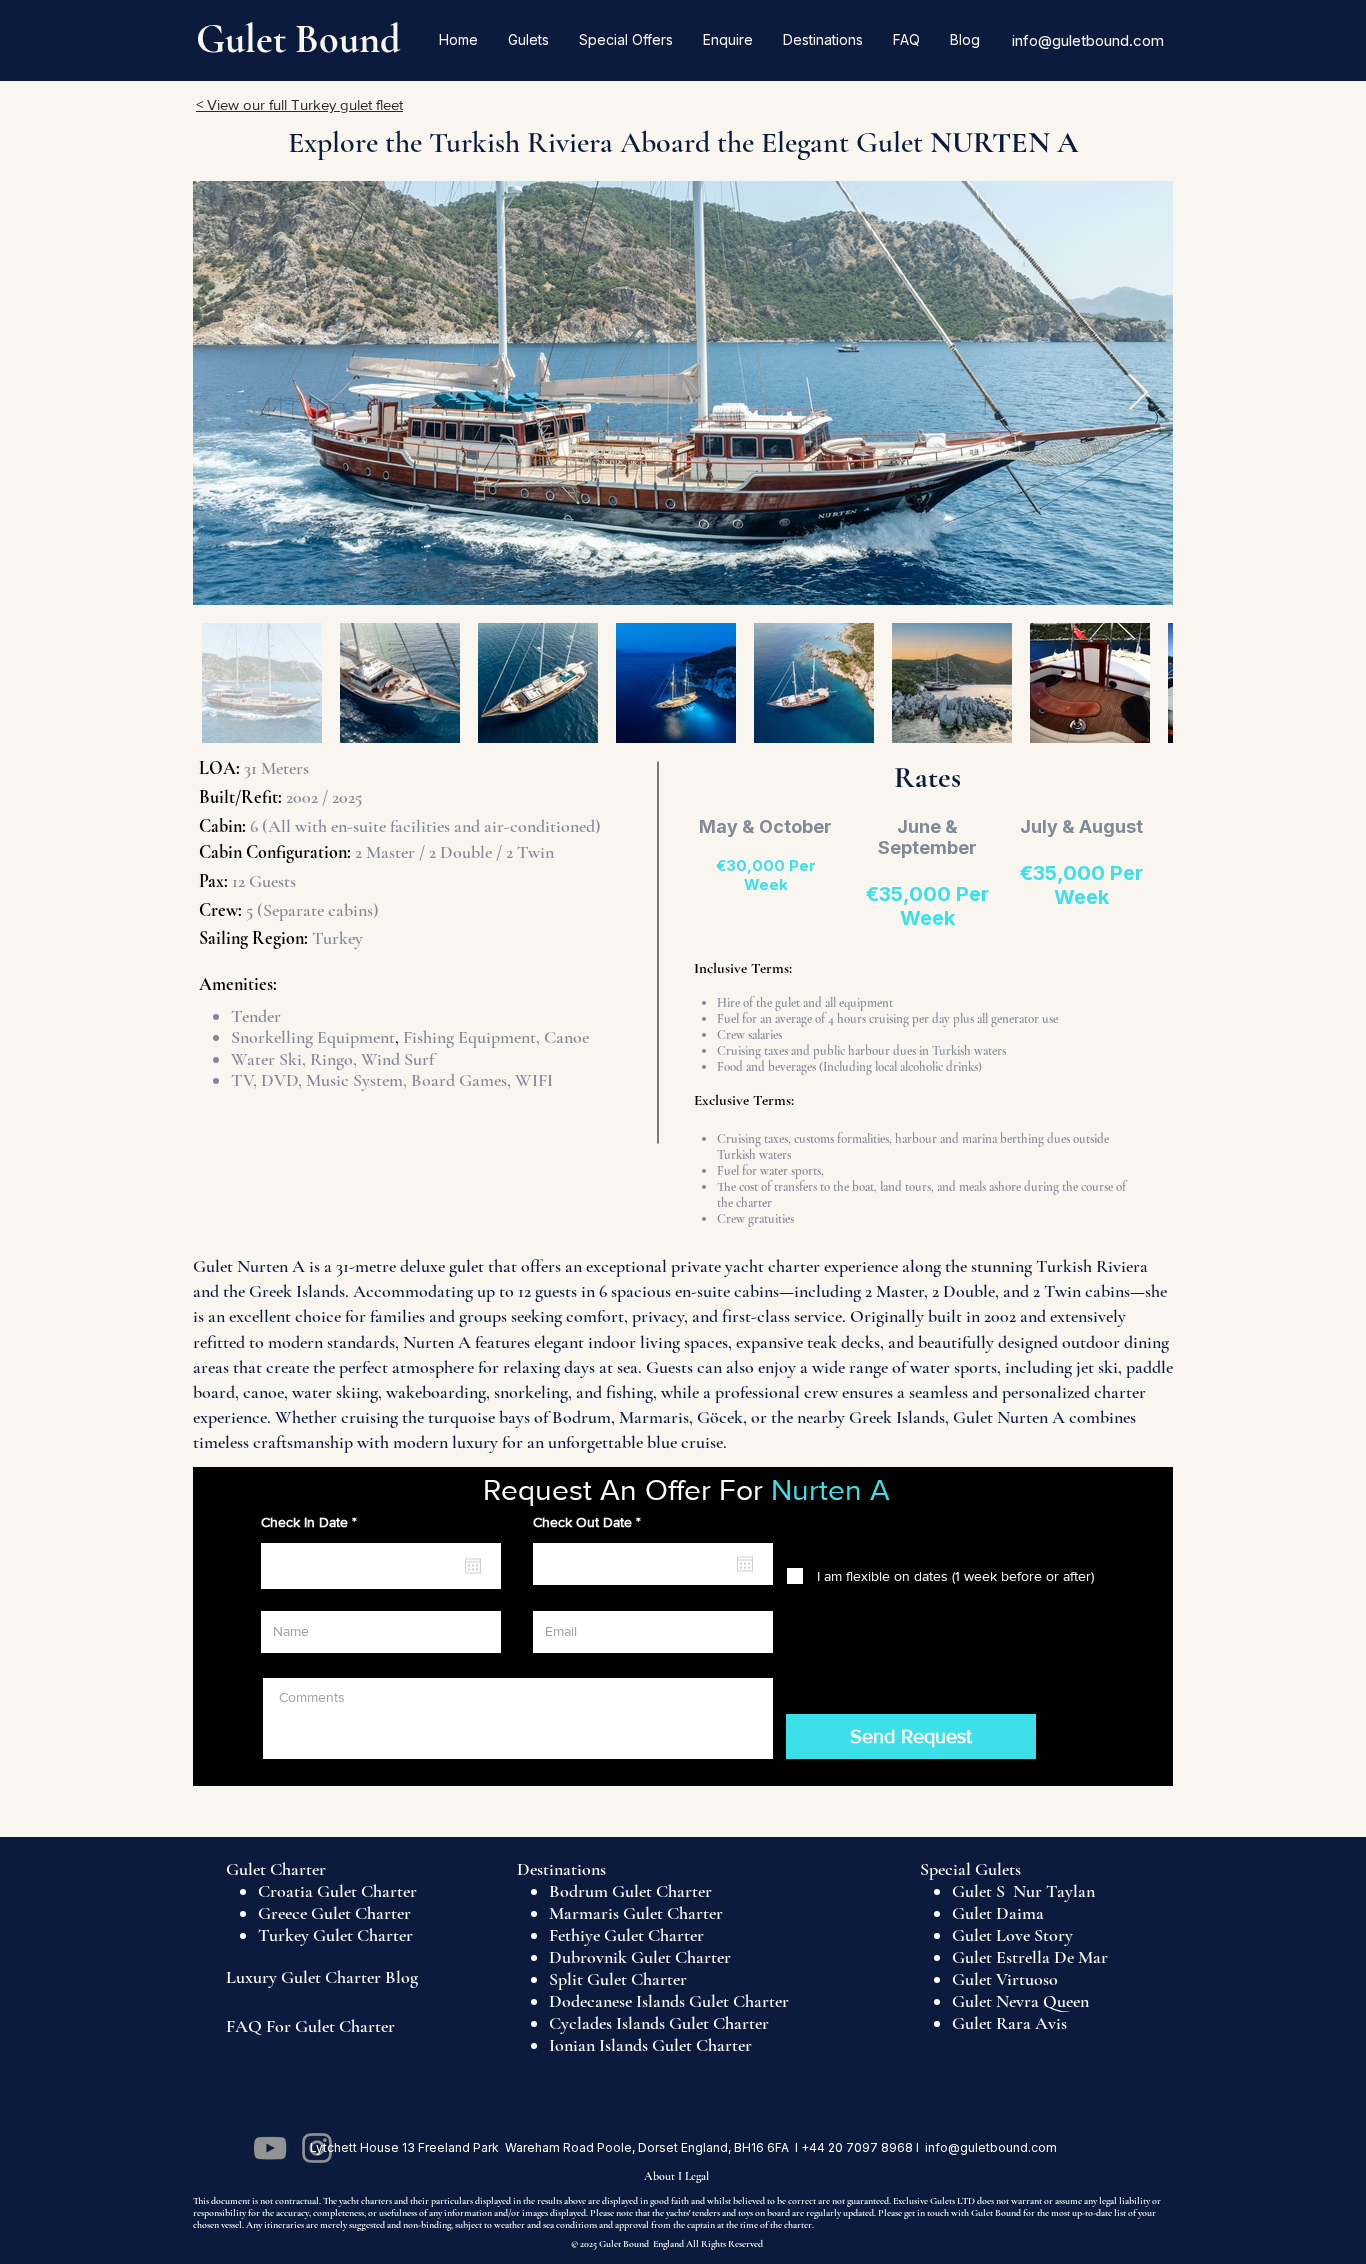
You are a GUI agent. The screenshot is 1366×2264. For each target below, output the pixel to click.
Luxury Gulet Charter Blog (322, 1977)
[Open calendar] (473, 1566)
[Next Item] (1138, 393)
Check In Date (312, 1522)
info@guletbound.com (1088, 40)
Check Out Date (590, 1522)
